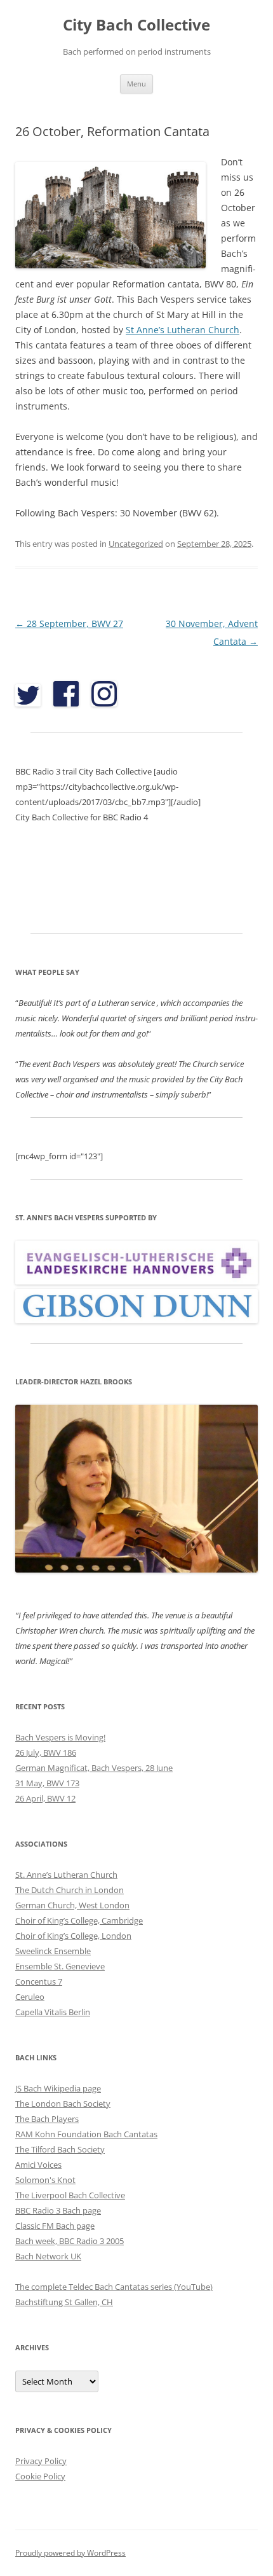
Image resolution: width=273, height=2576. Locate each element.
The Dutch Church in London (70, 1890)
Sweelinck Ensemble (53, 1951)
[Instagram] (104, 710)
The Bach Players (47, 2119)
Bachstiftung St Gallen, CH (64, 2302)
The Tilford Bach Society (60, 2149)
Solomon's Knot (45, 2180)
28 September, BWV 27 (69, 623)
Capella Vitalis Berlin (53, 2012)
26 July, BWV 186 (46, 1753)
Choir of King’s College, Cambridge (79, 1920)
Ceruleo (30, 1997)
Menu (136, 84)
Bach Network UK (48, 2256)
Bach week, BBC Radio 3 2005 (70, 2241)
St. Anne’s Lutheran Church (66, 1875)
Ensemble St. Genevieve (60, 1966)
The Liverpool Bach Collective (70, 2195)
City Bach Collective (136, 25)
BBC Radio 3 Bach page (58, 2210)
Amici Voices (38, 2165)
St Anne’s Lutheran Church (183, 330)
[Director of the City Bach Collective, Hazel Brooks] (136, 1569)
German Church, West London (72, 1905)
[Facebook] (66, 710)
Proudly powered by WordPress (70, 2553)
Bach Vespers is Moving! (60, 1737)
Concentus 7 (39, 1981)
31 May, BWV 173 (47, 1783)
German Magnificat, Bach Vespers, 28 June (94, 1768)
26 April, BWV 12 (45, 1798)
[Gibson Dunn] (136, 1320)
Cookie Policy (40, 2476)
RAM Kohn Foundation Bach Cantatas (86, 2134)
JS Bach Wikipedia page (58, 2088)
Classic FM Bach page (55, 2226)
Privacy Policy (41, 2461)
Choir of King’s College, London (73, 1936)
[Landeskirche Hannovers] (136, 1281)
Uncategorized (136, 544)
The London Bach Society (63, 2104)
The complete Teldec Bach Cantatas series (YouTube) (114, 2287)
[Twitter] (31, 710)
